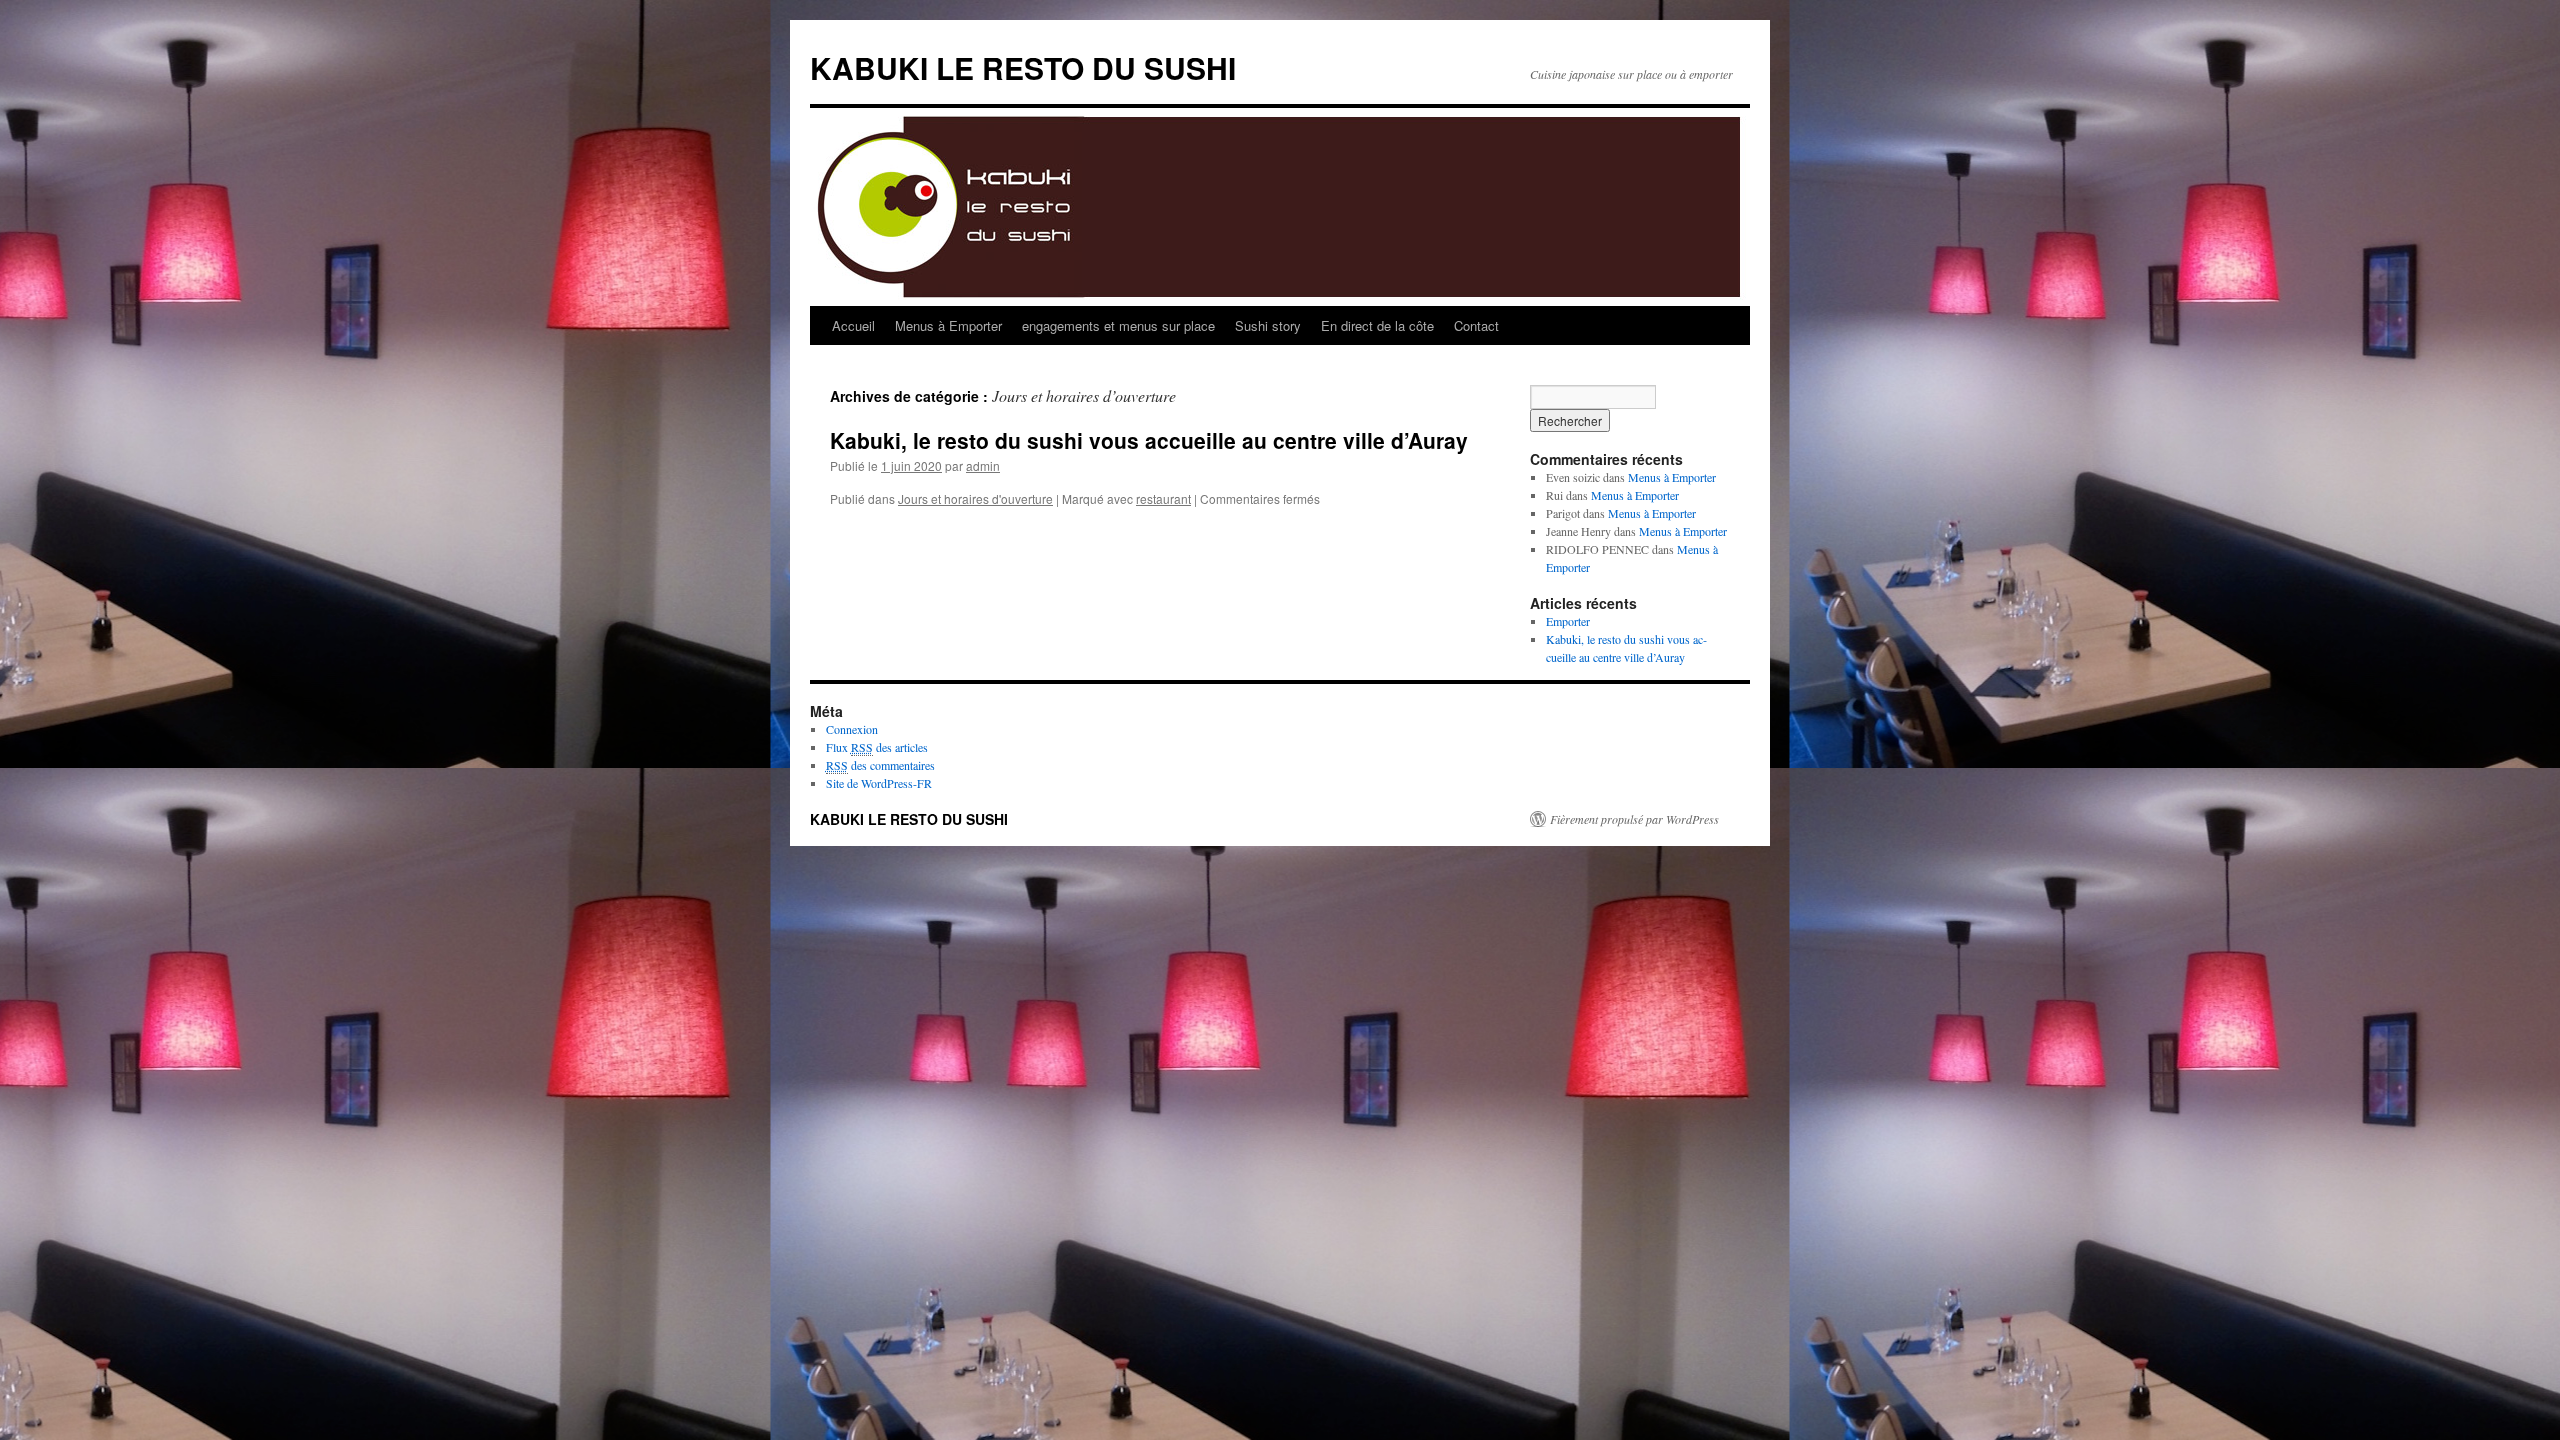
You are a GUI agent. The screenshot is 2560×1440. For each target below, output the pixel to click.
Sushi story (1268, 325)
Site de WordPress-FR (879, 783)
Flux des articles (877, 747)
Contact (1476, 325)
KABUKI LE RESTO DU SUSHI (1023, 67)
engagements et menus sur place (1118, 325)
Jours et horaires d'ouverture (975, 498)
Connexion (852, 729)
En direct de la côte (1377, 325)
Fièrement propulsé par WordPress (1634, 819)
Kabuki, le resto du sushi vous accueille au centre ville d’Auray (1149, 440)
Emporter (1568, 621)
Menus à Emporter (948, 325)
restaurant (1163, 498)
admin (983, 465)
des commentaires (880, 765)
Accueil (853, 325)
